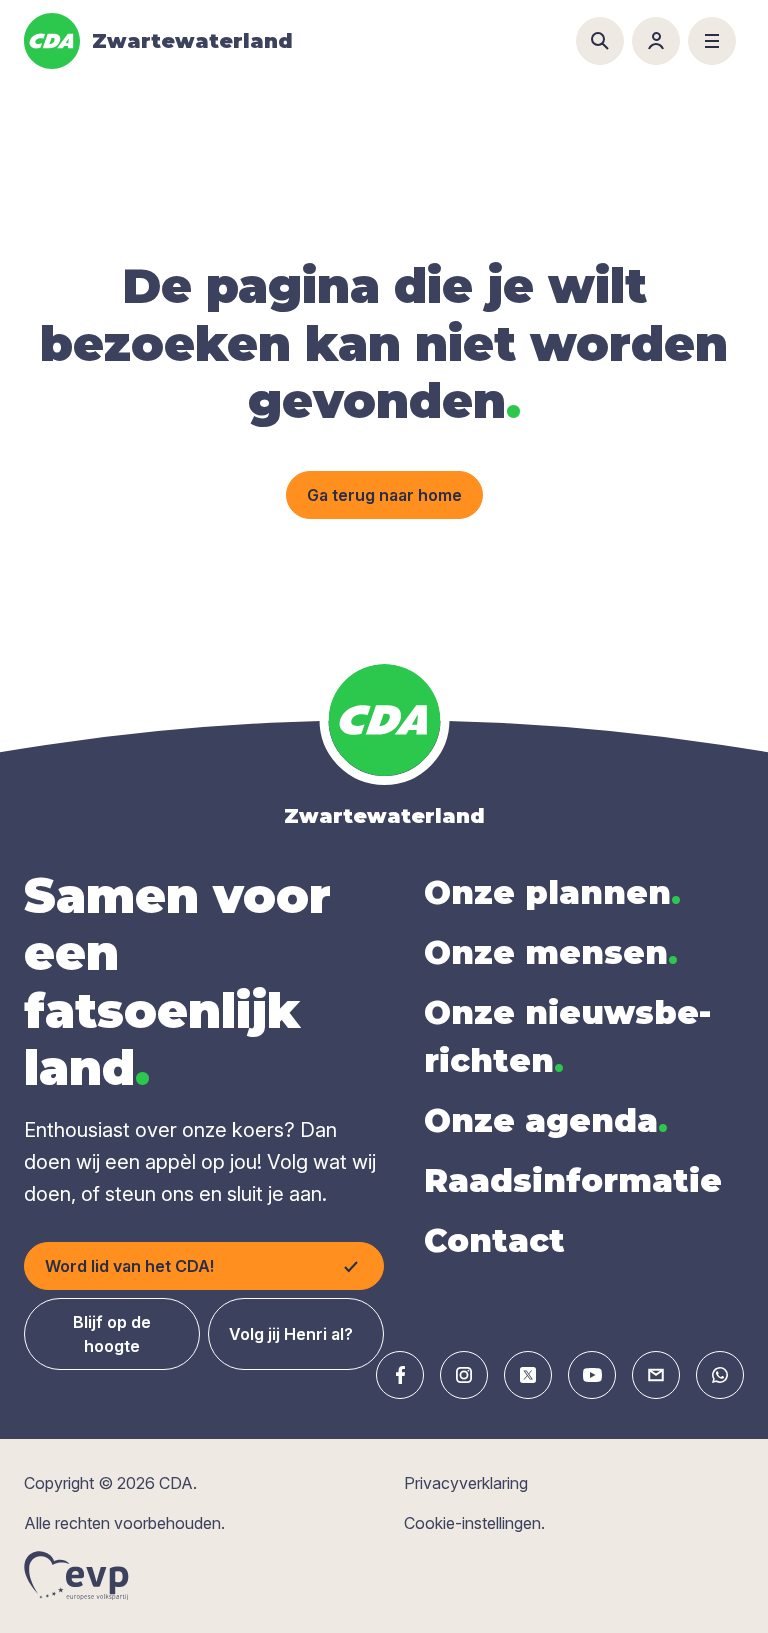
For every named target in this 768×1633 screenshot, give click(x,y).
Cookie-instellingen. (474, 1523)
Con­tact (494, 1240)
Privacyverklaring (466, 1483)
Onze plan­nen (552, 892)
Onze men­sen (551, 952)
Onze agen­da (546, 1120)
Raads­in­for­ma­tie (573, 1180)
